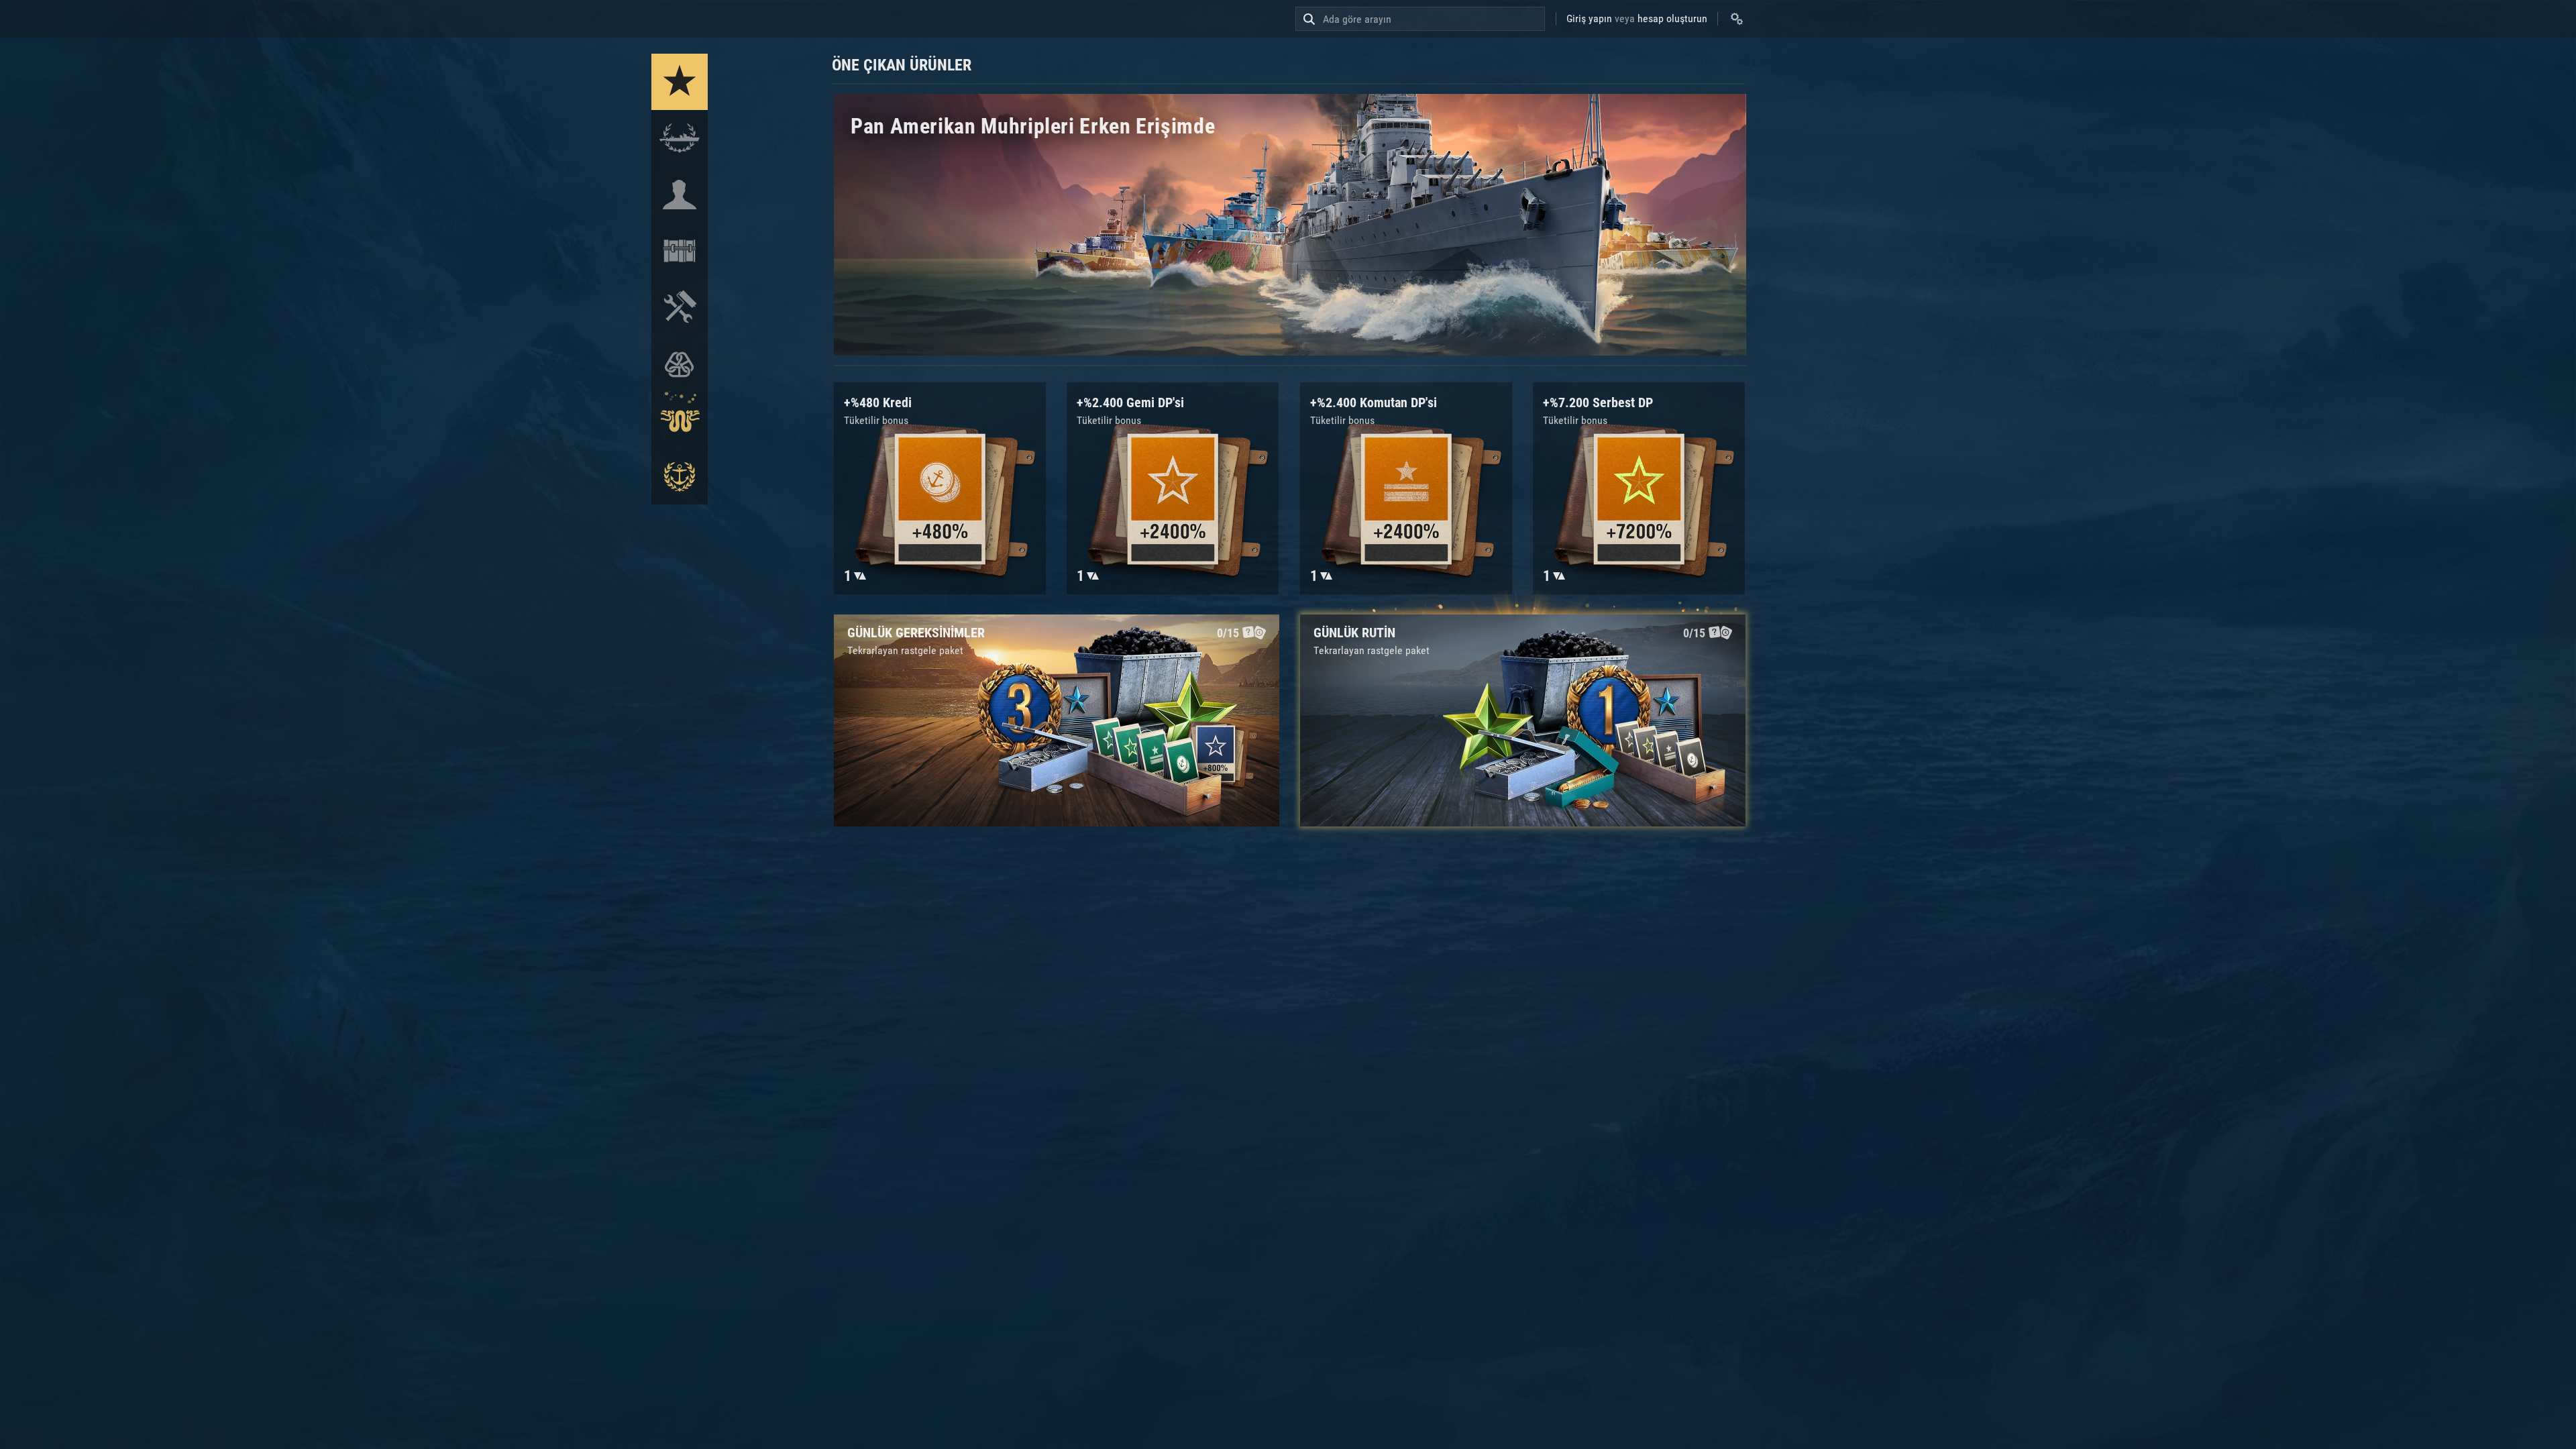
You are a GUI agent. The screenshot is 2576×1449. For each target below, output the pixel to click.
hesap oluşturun (1672, 18)
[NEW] (680, 82)
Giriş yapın (1589, 18)
